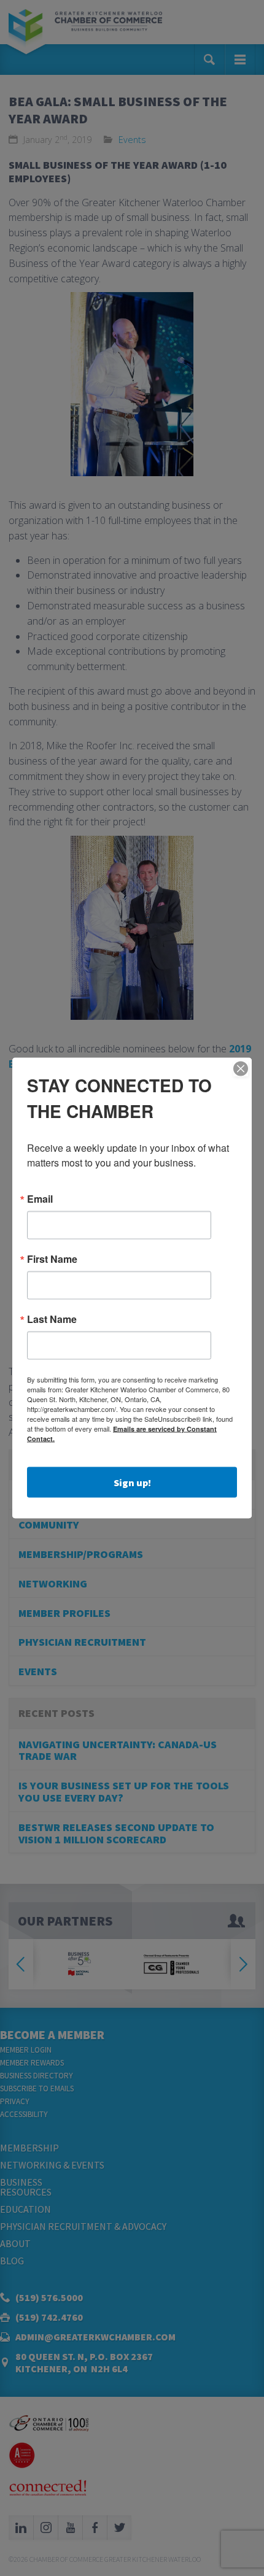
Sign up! (132, 1483)
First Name (52, 1259)
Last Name (52, 1319)
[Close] (241, 1069)
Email (40, 1199)
